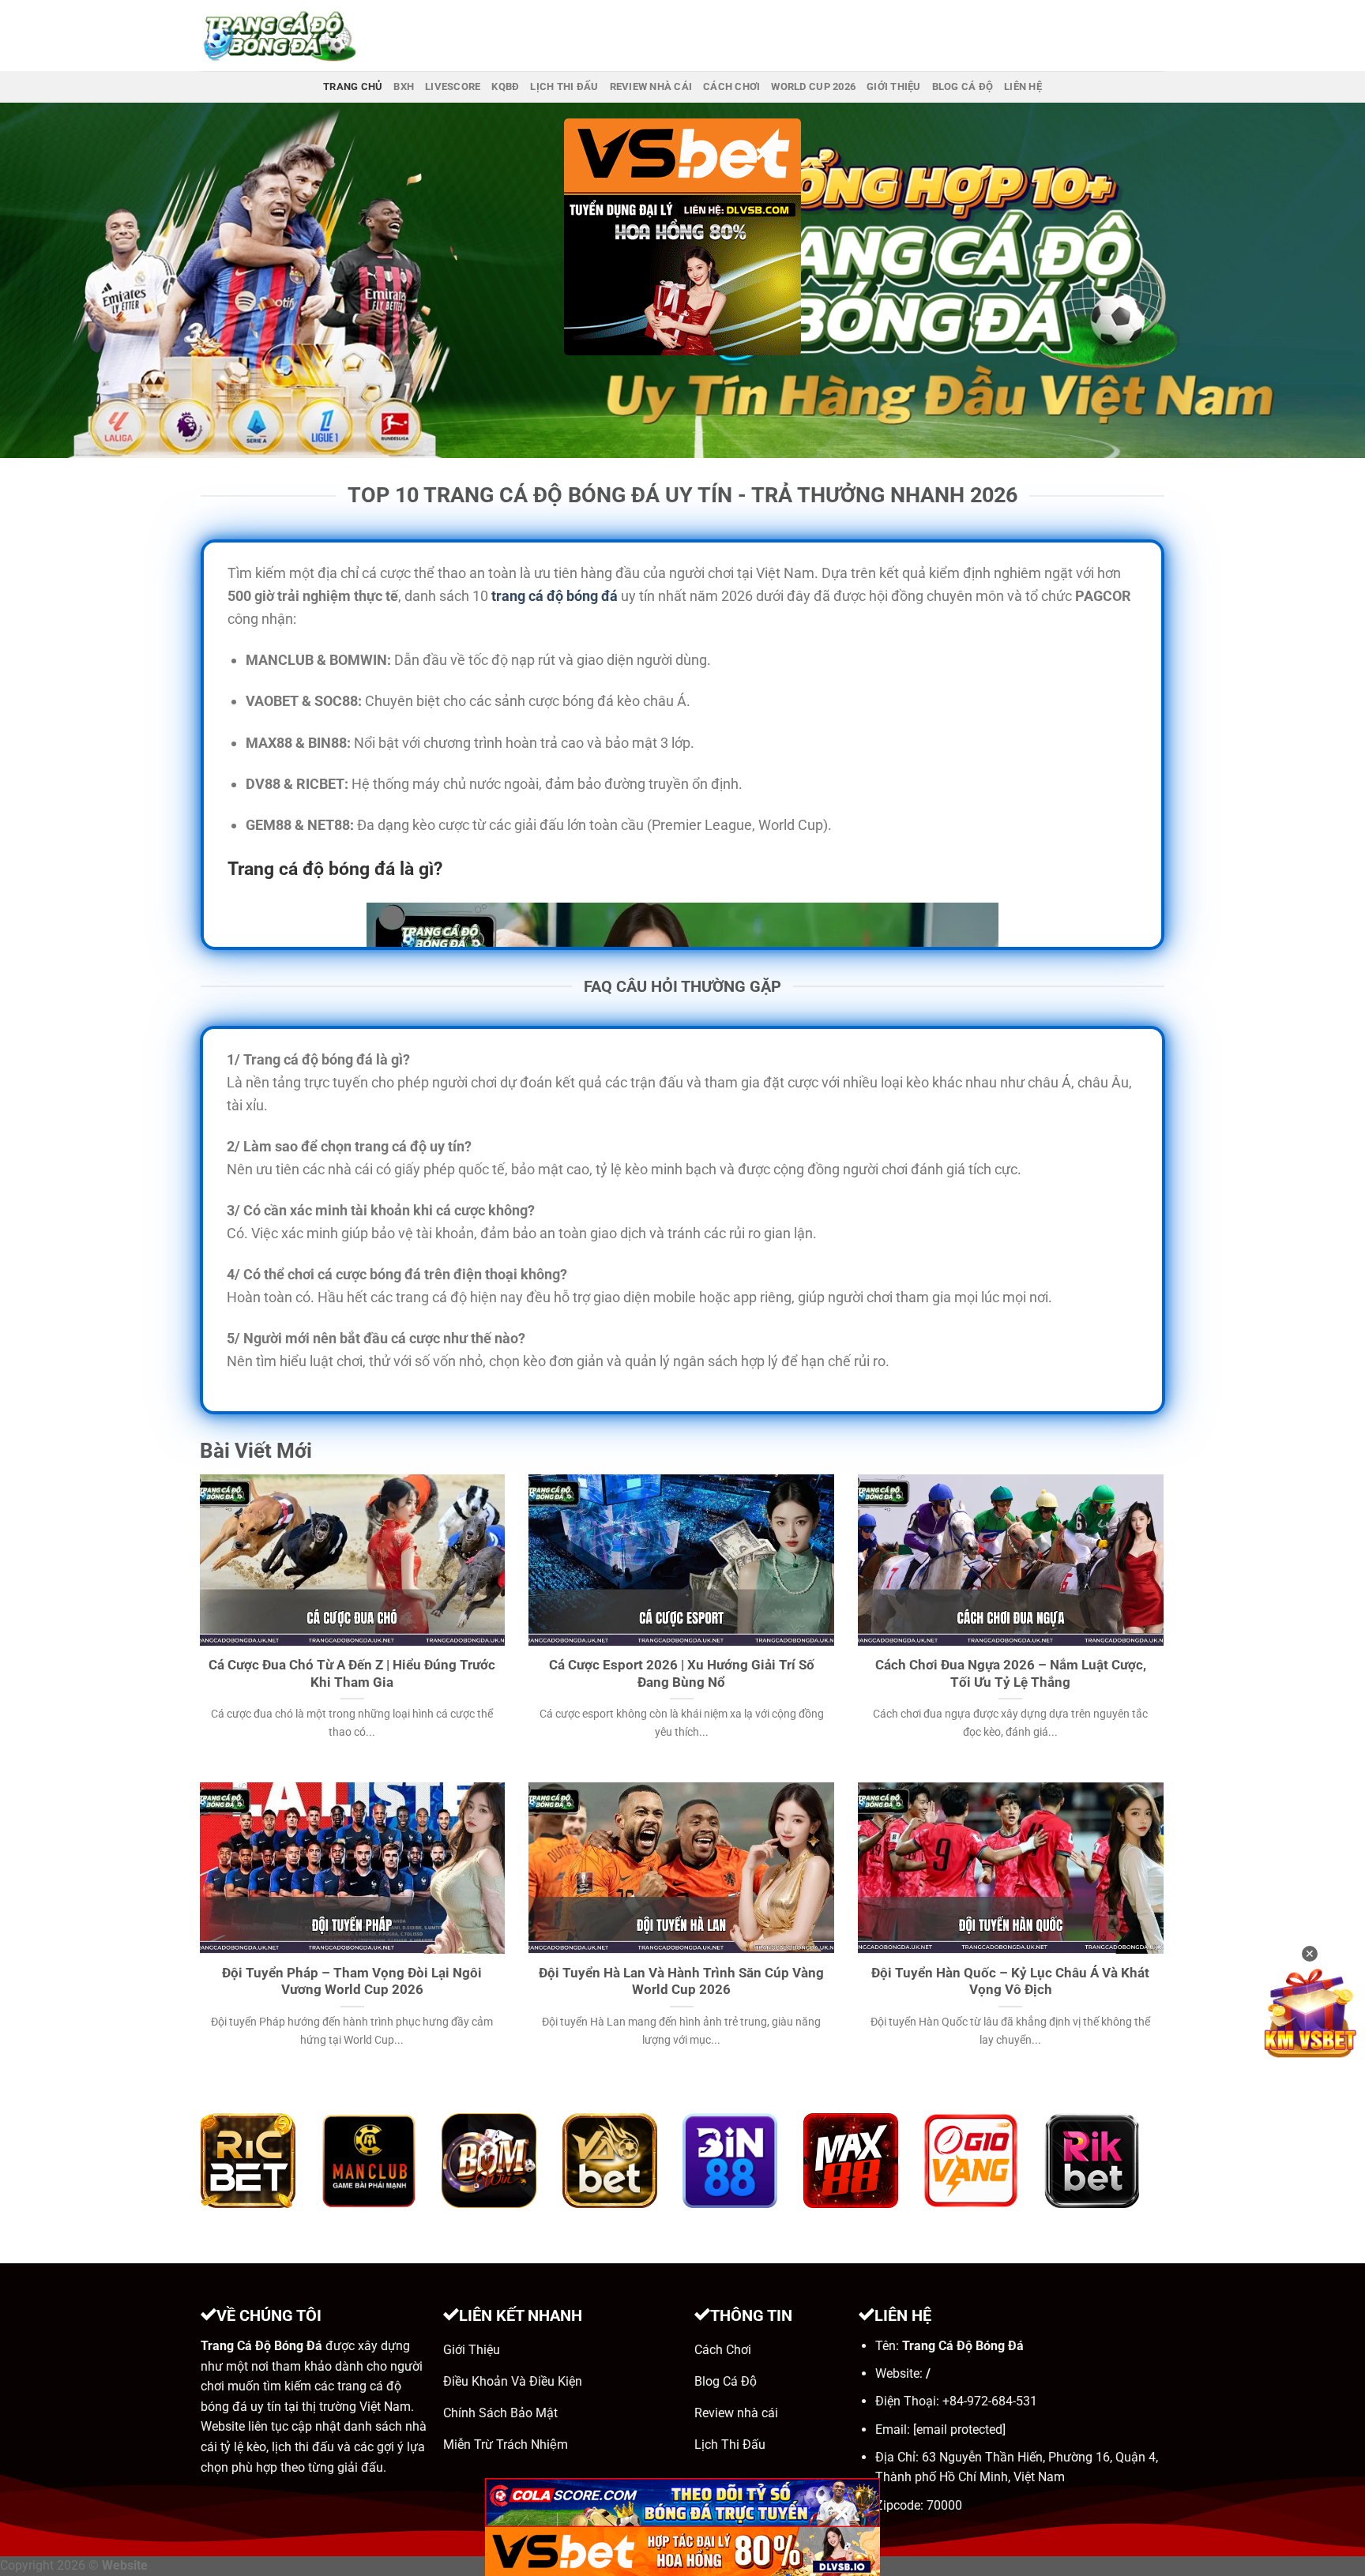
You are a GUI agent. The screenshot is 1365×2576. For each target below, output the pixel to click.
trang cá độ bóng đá (555, 596)
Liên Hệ (1023, 86)
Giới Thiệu (894, 86)
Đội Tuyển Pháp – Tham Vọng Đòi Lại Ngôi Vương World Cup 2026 (352, 1982)
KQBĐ (505, 86)
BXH (404, 86)
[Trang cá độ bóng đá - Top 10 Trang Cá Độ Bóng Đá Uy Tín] (280, 36)
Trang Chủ (353, 86)
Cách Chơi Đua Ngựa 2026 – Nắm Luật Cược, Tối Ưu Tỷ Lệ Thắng (1011, 1674)
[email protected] (959, 2430)
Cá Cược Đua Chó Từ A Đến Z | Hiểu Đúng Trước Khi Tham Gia (352, 1674)
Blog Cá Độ (963, 86)
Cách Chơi (731, 86)
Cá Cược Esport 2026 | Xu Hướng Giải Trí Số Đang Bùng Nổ (682, 1674)
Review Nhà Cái (651, 86)
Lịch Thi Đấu (564, 86)
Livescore (453, 86)
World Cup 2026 (813, 86)
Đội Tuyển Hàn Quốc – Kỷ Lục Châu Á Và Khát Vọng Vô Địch (1010, 1982)
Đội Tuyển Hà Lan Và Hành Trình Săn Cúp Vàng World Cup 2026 (681, 1982)
